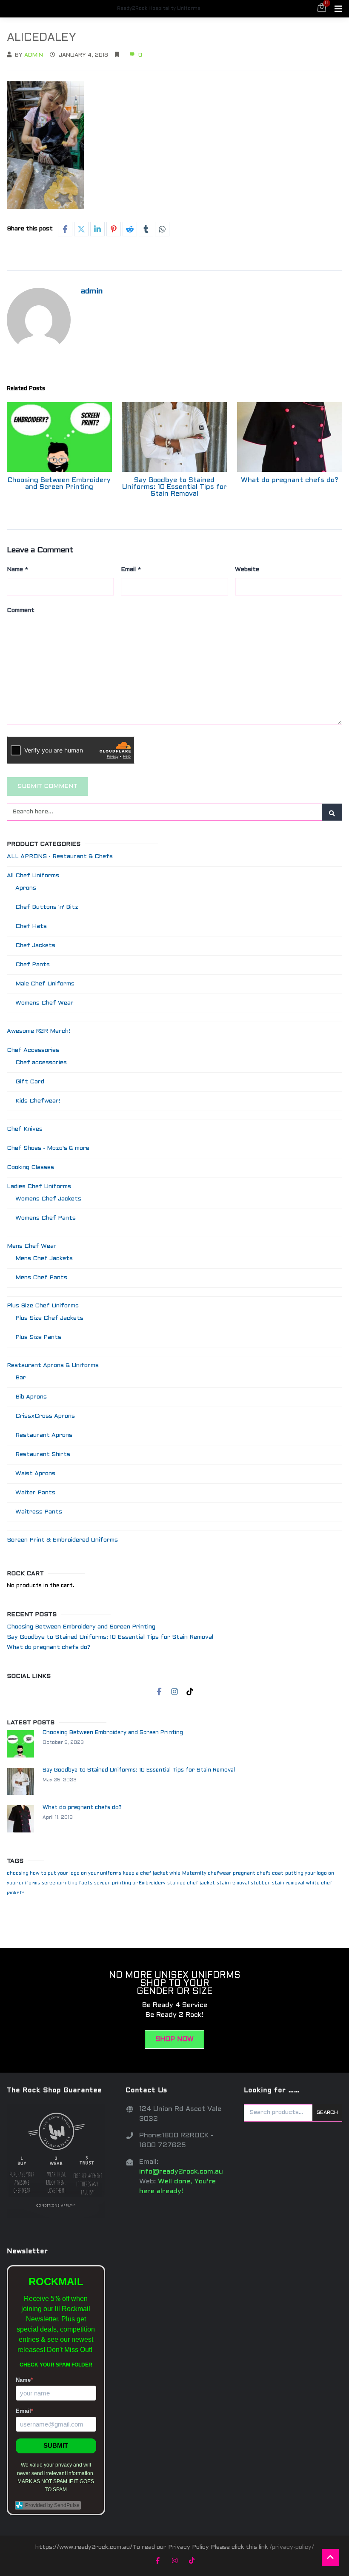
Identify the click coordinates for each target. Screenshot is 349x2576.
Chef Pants (33, 965)
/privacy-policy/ (292, 2547)
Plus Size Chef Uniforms (43, 1306)
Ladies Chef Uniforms (39, 1187)
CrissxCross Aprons (45, 1416)
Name (17, 570)
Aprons (26, 888)
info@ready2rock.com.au (181, 2172)
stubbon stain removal (277, 1883)
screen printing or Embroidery (130, 1883)
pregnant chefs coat (258, 1873)
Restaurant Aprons (44, 1435)
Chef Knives (25, 1129)
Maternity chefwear (207, 1873)
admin (34, 55)
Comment (21, 610)
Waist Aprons (35, 1474)
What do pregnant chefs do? (290, 480)
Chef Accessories (33, 1050)
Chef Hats (31, 926)
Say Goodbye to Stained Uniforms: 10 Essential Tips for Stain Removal (174, 487)
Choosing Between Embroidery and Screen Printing (59, 484)
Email (131, 570)
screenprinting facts (67, 1883)
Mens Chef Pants (41, 1278)
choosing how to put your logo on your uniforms (64, 1873)
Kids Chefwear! (38, 1101)
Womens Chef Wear (44, 1003)
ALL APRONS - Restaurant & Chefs (60, 857)
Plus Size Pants (38, 1337)
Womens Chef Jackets (48, 1199)
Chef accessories (41, 1063)
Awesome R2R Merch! (39, 1031)
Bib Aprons (31, 1397)
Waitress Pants (39, 1512)
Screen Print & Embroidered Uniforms (62, 1540)
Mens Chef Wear (32, 1246)
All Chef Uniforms (33, 876)
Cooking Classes (30, 1167)
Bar (21, 1378)
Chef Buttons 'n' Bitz (47, 907)
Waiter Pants (35, 1493)
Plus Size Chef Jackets (49, 1318)
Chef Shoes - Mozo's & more (48, 1148)
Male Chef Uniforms (45, 984)
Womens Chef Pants (46, 1218)
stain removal (233, 1883)
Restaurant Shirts (43, 1455)
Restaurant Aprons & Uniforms (53, 1366)
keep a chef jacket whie (152, 1873)
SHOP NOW (174, 2039)
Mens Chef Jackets (44, 1259)
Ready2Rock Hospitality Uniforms (159, 9)
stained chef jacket (191, 1883)
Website (247, 570)
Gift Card (30, 1082)
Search (327, 2113)
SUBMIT (56, 2445)
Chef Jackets (35, 946)
